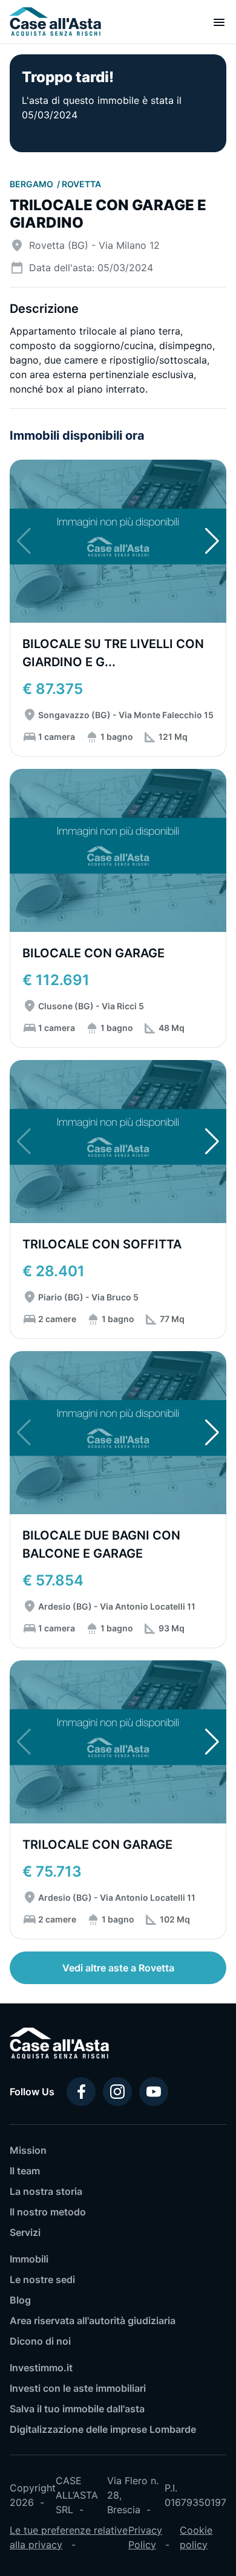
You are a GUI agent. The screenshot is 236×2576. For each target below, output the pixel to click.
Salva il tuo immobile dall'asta (77, 2409)
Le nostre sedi (42, 2279)
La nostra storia (46, 2191)
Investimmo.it (41, 2368)
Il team (25, 2171)
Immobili (29, 2259)
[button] (212, 541)
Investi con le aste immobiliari (78, 2388)
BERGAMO (32, 184)
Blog (20, 2300)
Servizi (25, 2232)
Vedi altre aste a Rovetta (118, 1968)
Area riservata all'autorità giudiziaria (93, 2321)
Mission (28, 2150)
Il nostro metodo (48, 2212)
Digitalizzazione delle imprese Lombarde (103, 2429)
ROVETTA (81, 184)
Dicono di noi (40, 2341)
